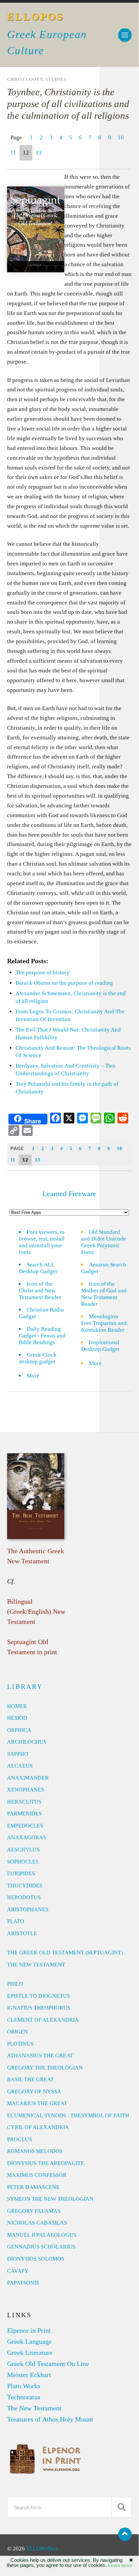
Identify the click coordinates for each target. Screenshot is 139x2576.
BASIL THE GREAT (30, 2079)
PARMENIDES (24, 1814)
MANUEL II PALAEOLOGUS (42, 2235)
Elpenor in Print (29, 2330)
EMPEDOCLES (25, 1826)
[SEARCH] (121, 2507)
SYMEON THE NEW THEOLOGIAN (50, 2199)
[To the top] (125, 2534)
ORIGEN (18, 2032)
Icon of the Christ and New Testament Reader (40, 1291)
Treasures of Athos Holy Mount (50, 2419)
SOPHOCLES (23, 1862)
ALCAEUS (20, 1766)
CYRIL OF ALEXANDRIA (38, 2127)
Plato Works (24, 2386)
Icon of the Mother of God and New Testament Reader (104, 1294)
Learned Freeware (69, 1194)
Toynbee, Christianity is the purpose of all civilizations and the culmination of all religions (68, 104)
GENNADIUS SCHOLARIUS (41, 2247)
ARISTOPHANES (28, 1909)
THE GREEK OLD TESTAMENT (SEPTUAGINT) (65, 1953)
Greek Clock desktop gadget (38, 1358)
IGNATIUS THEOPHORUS (39, 2008)
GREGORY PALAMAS (34, 2211)
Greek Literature (30, 2353)
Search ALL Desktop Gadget (38, 1268)
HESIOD (17, 1718)
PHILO (15, 1984)
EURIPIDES (21, 1873)
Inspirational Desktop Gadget (100, 1346)
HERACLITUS (24, 1802)
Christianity (25, 79)
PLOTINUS (20, 2044)
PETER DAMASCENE (33, 2187)
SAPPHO (18, 1754)
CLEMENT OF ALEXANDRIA (43, 2020)
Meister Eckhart (29, 2375)
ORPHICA (19, 1730)
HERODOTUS (24, 1897)
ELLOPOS (36, 17)
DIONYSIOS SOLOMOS (36, 2259)
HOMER (17, 1706)
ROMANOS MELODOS (35, 2151)
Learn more (120, 2565)
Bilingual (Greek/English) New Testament (36, 1611)
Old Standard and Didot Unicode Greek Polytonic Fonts (104, 1242)
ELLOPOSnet (42, 2549)
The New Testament (34, 2408)
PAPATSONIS (23, 2283)
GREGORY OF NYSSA (34, 2092)
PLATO (16, 1921)
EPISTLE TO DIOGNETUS (39, 1996)
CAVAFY (18, 2271)
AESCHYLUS (23, 1850)
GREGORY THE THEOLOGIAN (45, 2068)
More (37, 1376)
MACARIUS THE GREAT (37, 2103)
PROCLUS (20, 2139)
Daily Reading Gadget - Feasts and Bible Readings (42, 1336)
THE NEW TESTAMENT (36, 1965)
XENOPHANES (26, 1790)
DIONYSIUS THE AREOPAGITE (46, 2163)
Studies (56, 79)
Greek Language (29, 2341)
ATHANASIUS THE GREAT (40, 2056)
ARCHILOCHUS (27, 1742)
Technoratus (24, 2397)
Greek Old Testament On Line (48, 2364)
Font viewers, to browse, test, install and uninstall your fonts (42, 1242)
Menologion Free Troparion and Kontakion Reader (104, 1323)
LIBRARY (25, 1686)
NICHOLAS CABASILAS (37, 2223)
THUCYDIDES (25, 1886)
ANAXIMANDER (28, 1778)
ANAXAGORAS (27, 1837)
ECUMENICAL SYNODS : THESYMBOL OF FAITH (68, 2115)
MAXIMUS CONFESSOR (37, 2175)
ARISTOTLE (22, 1933)
